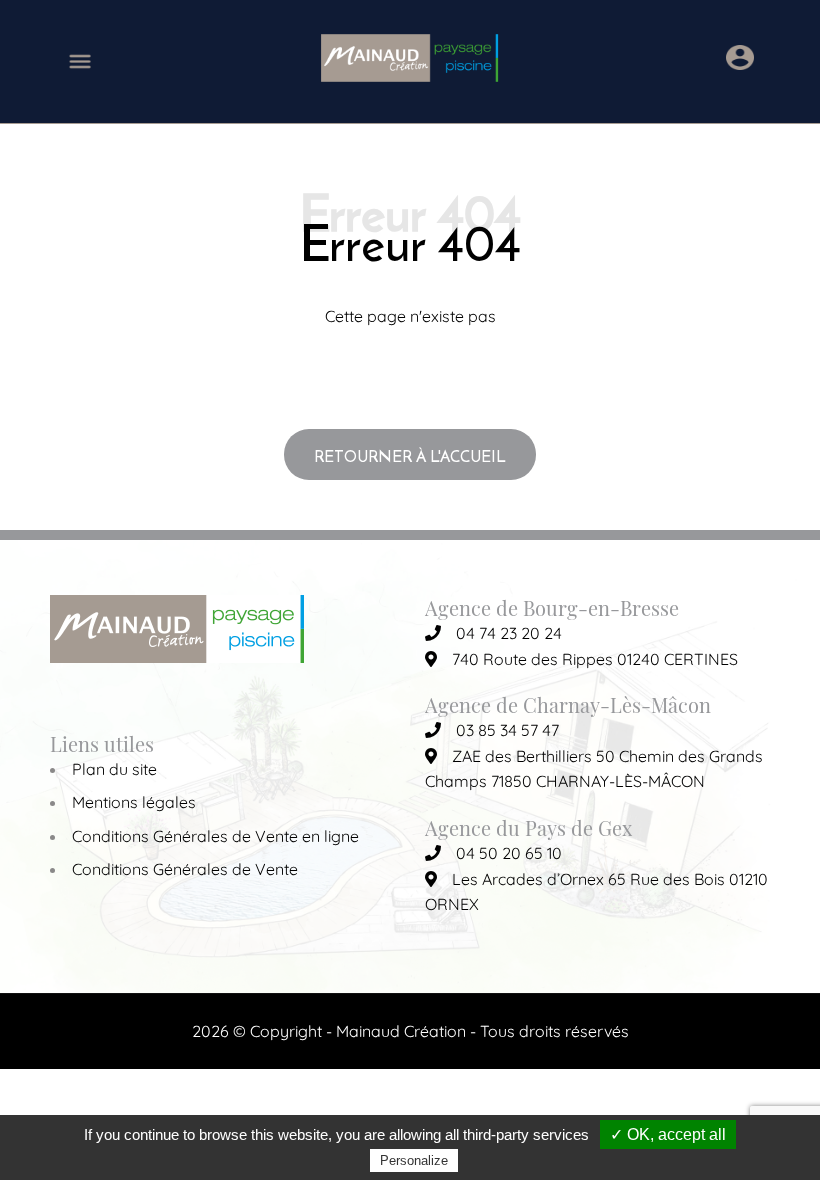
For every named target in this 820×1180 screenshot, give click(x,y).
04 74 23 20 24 (509, 633)
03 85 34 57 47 (507, 730)
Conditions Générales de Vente (185, 869)
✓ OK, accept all (668, 1134)
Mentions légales (134, 802)
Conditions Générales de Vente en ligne (215, 836)
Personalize (414, 1160)
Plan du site (114, 769)
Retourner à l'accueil (410, 456)
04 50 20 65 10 (509, 853)
